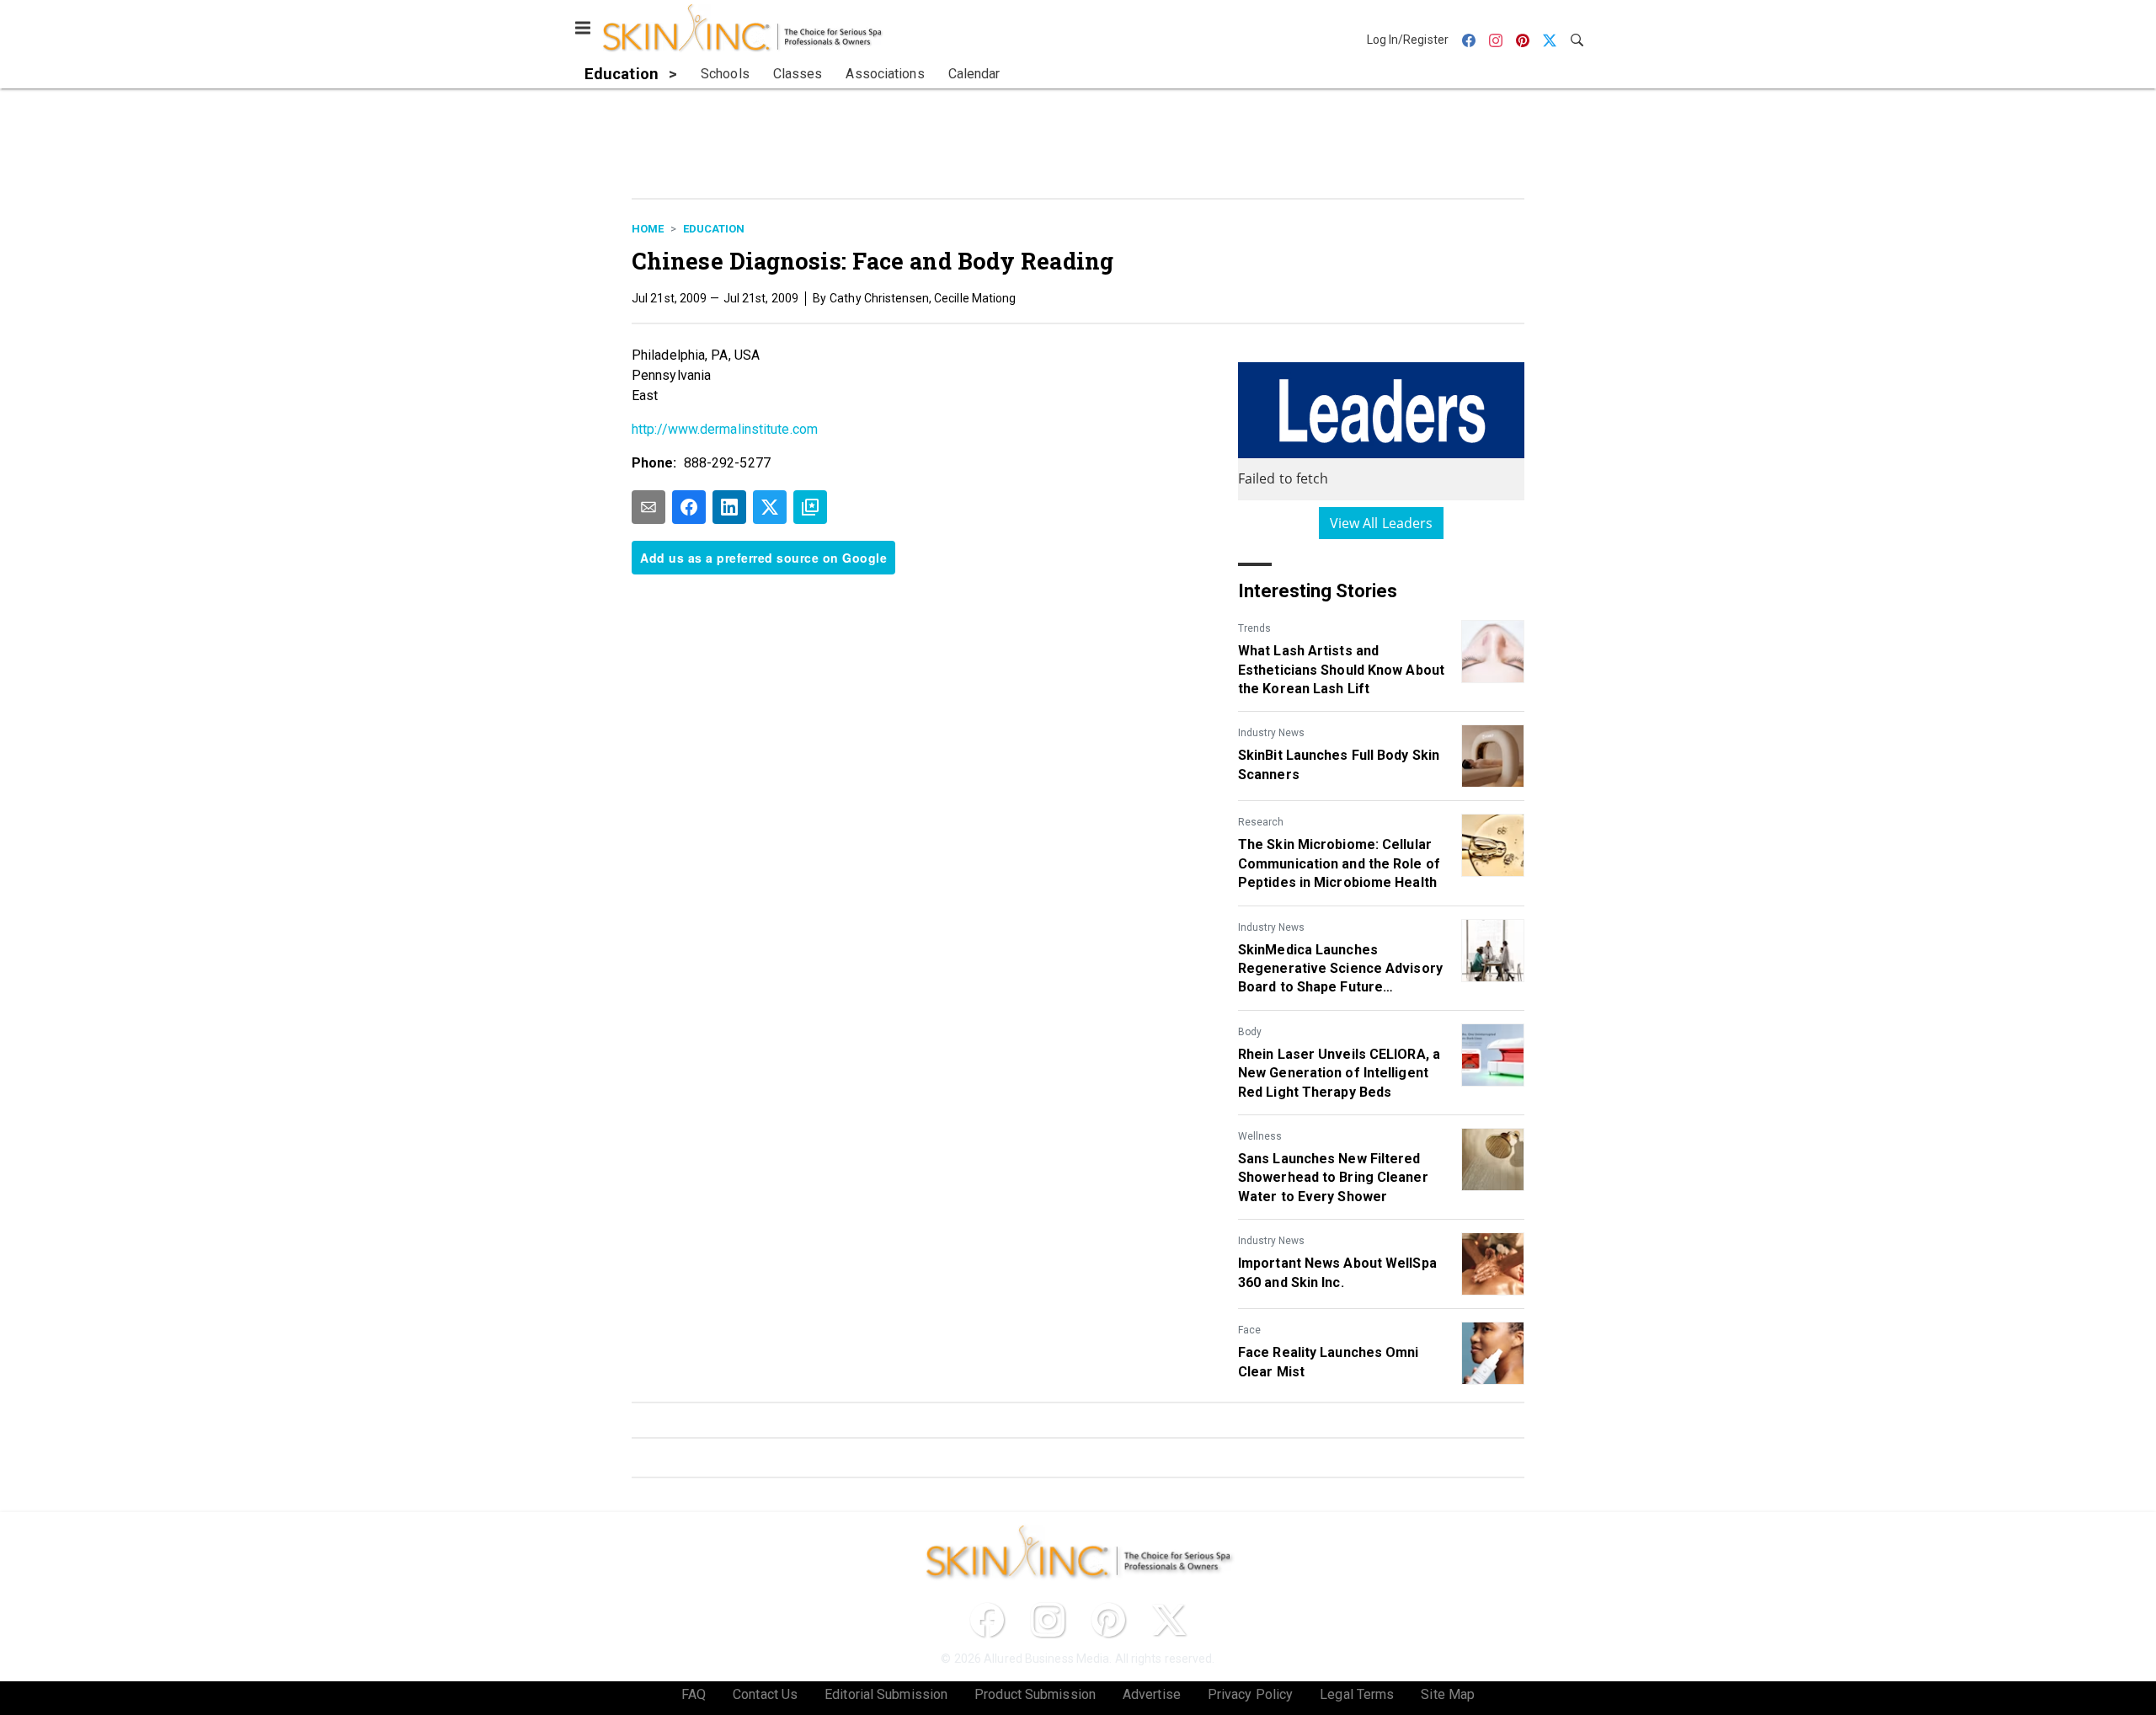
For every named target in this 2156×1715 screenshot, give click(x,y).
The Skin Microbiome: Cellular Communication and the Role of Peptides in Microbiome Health (1339, 863)
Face (1249, 1330)
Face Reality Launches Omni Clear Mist (1329, 1362)
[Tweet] (770, 507)
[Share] (689, 507)
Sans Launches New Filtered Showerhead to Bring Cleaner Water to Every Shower (1333, 1178)
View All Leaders (1382, 523)
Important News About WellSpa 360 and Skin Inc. (1337, 1272)
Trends (1254, 628)
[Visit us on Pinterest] (1108, 1620)
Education (714, 229)
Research (1261, 822)
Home (648, 229)
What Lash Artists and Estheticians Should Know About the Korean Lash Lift (1341, 670)
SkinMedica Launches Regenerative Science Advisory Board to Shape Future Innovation (1340, 970)
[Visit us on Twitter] (1169, 1620)
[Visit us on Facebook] (987, 1620)
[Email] (648, 507)
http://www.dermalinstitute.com (725, 429)
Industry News (1271, 733)
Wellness (1260, 1136)
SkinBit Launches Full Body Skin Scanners (1339, 764)
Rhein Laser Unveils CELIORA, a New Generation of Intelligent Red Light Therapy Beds (1339, 1073)
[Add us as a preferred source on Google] (810, 507)
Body (1250, 1032)
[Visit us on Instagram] (1048, 1620)
